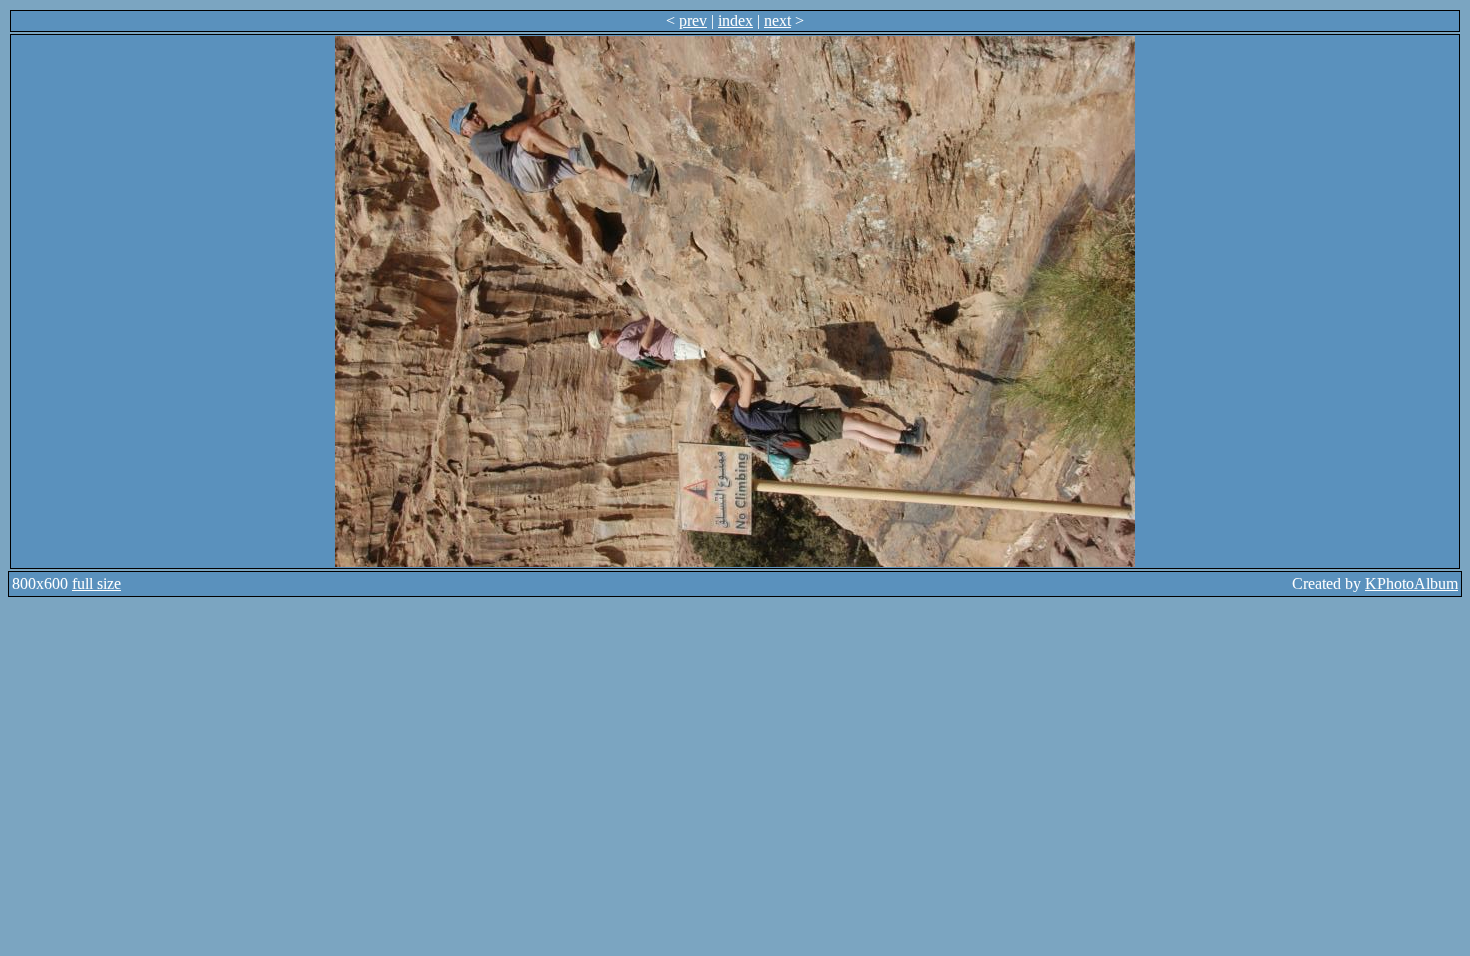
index (735, 20)
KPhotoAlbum (1411, 583)
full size (96, 583)
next (777, 20)
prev (693, 20)
